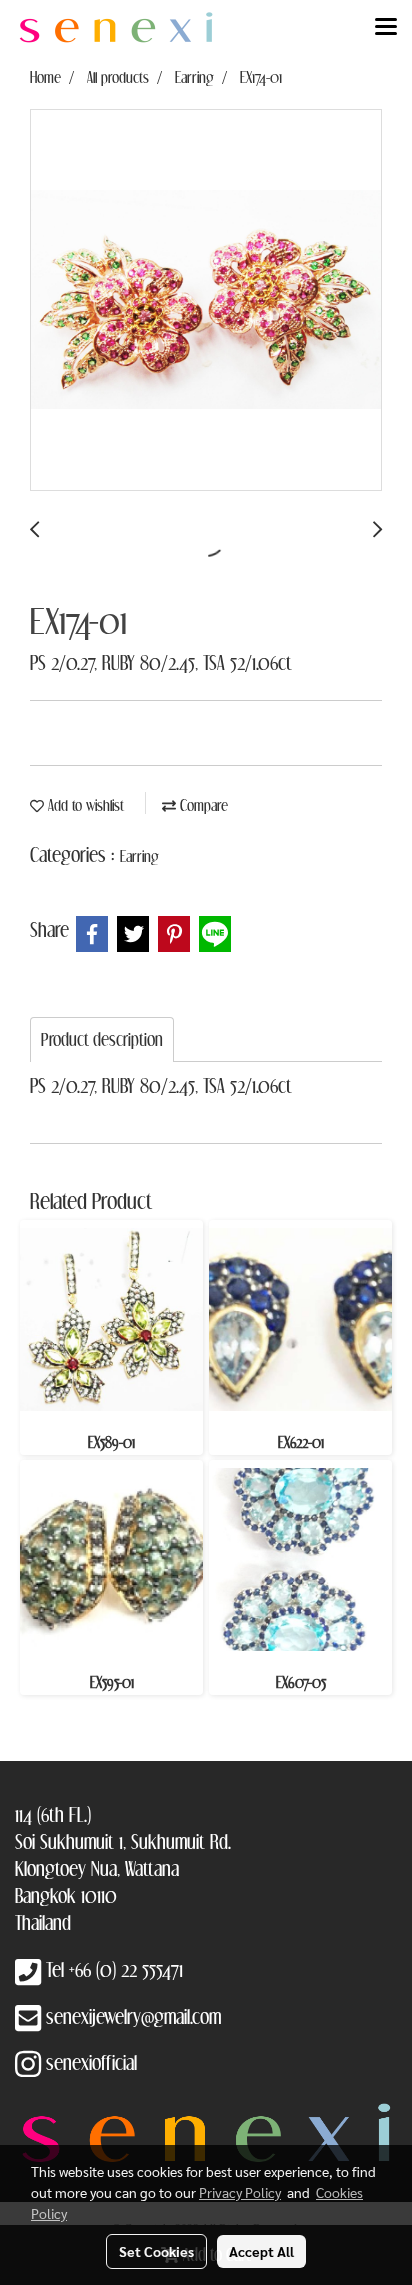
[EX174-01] (206, 301)
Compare (202, 805)
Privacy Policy (240, 2192)
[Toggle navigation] (386, 28)
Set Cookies (156, 2251)
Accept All (261, 2251)
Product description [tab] (102, 1039)
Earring (139, 856)
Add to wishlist (84, 805)
